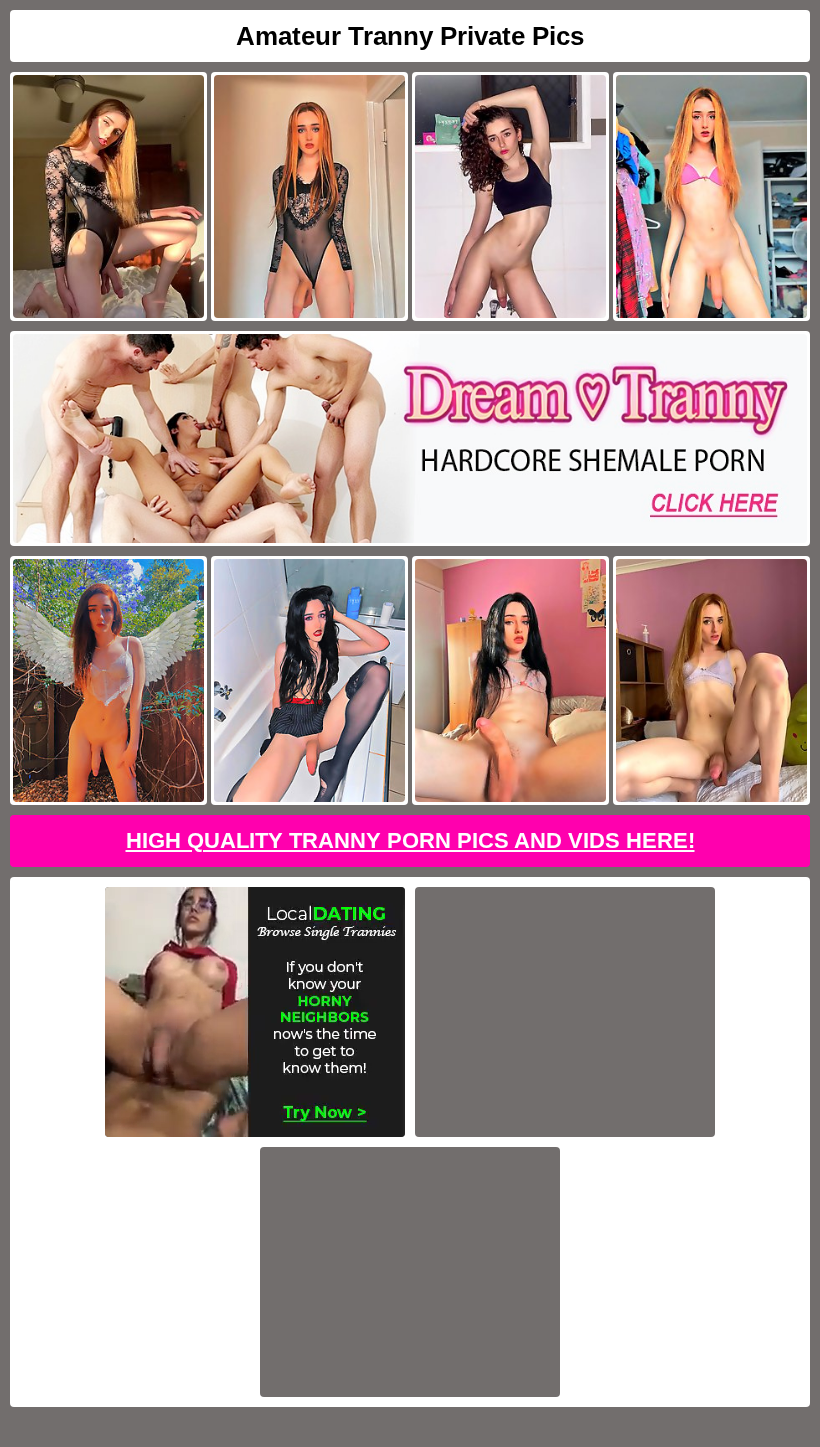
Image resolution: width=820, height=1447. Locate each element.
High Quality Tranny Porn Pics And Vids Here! (410, 840)
